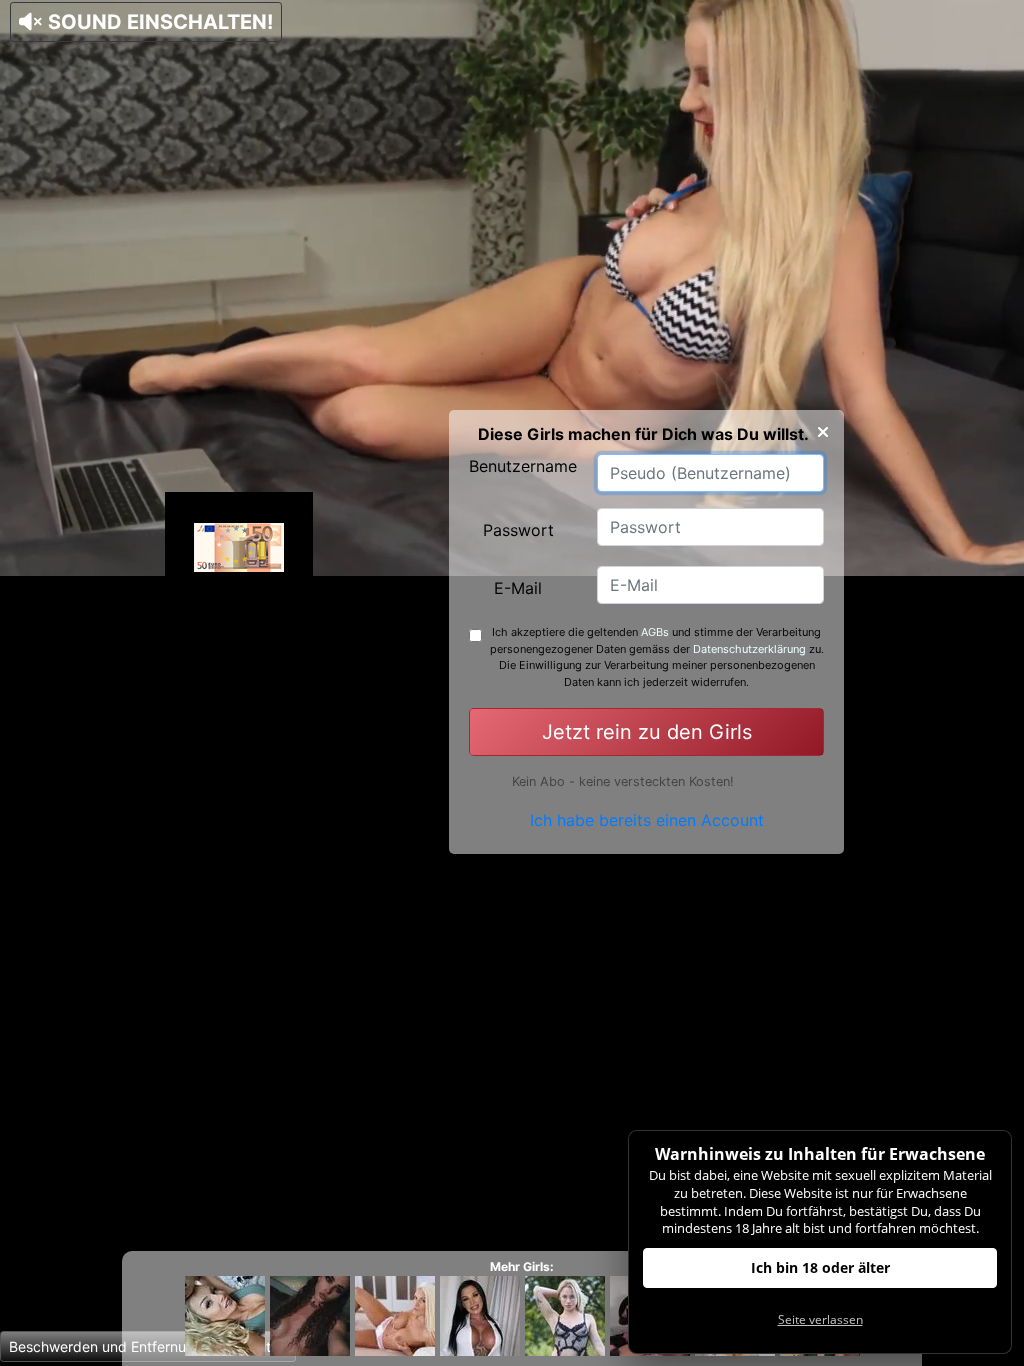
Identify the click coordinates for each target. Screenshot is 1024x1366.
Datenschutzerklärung (749, 649)
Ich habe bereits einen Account (647, 820)
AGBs (655, 632)
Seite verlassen (820, 1319)
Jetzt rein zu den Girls (647, 732)
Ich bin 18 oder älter (820, 1267)
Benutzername (523, 466)
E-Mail (518, 588)
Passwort (518, 530)
